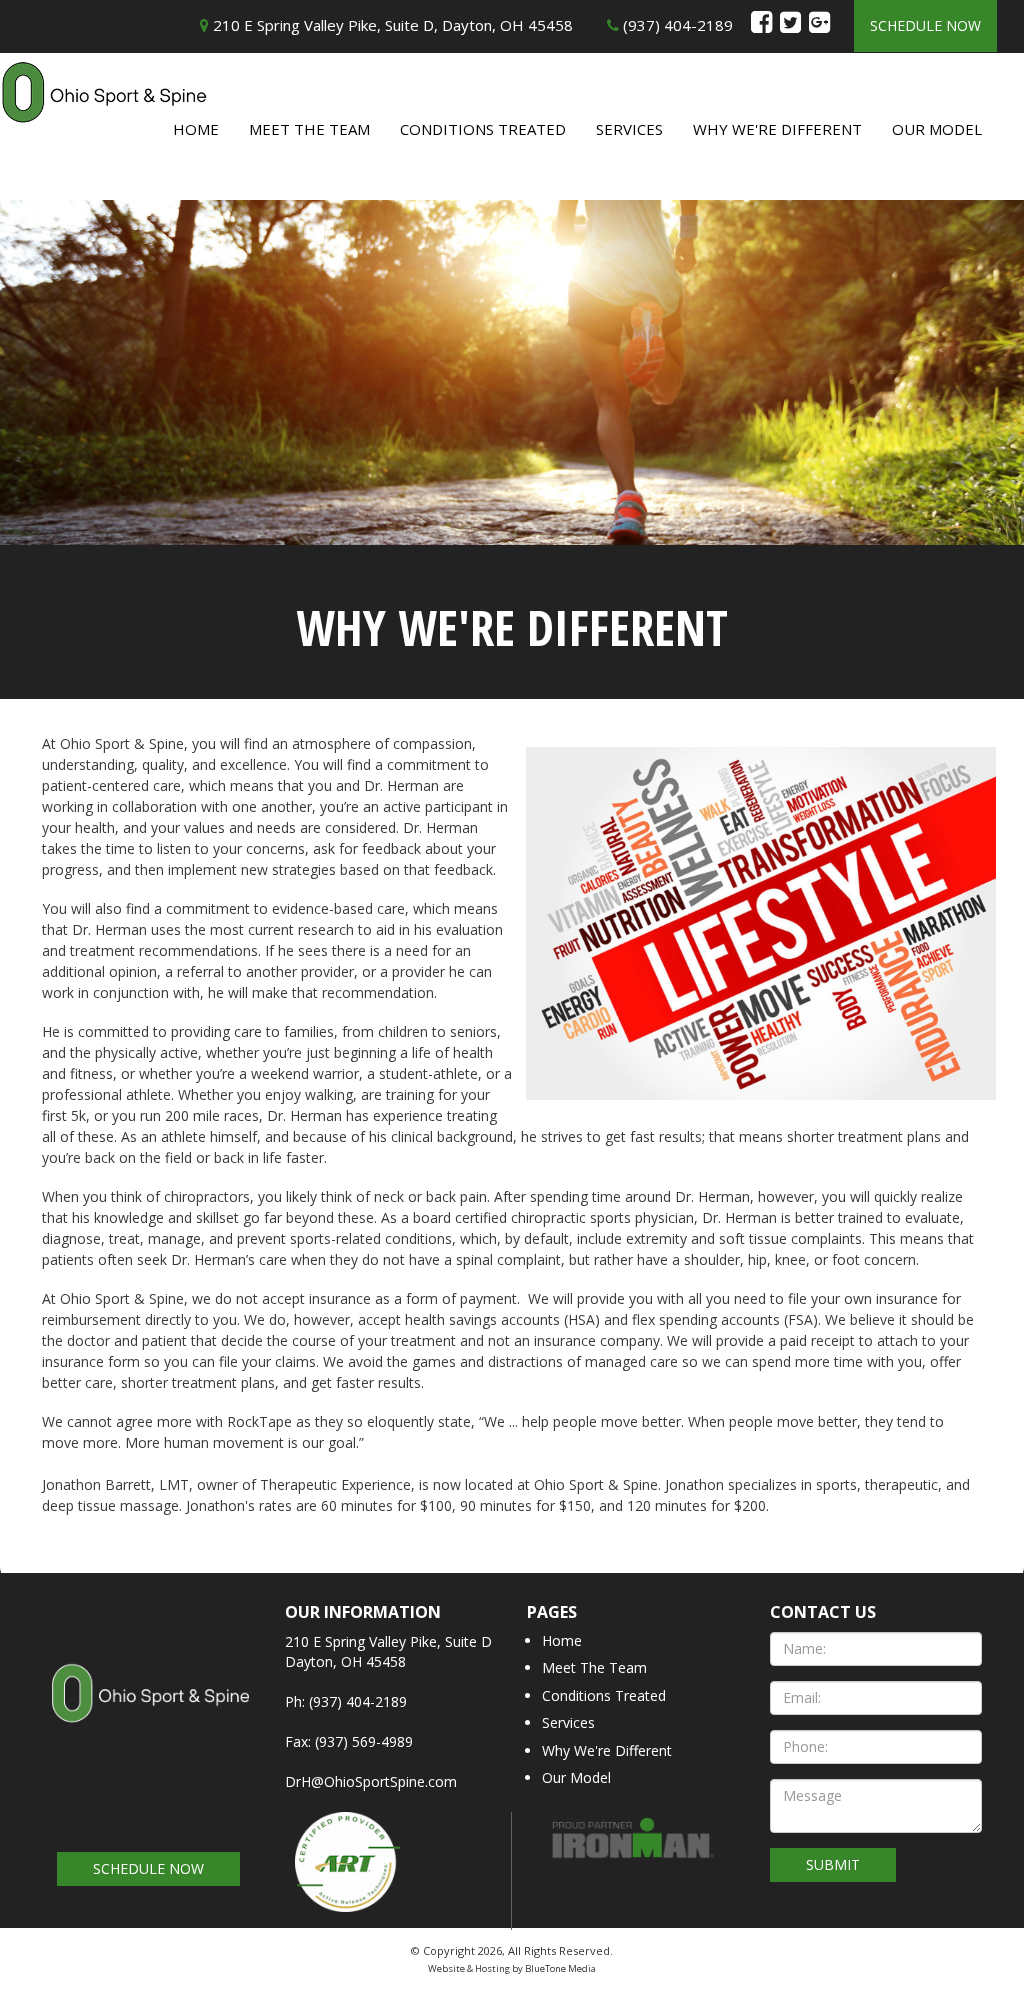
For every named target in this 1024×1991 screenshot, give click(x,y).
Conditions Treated (483, 129)
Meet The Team (309, 129)
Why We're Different (777, 129)
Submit (833, 1864)
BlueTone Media (560, 1968)
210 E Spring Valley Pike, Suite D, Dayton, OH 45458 (391, 25)
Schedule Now (925, 25)
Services (629, 129)
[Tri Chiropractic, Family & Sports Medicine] (148, 1711)
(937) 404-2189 (676, 25)
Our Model (937, 129)
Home (196, 129)
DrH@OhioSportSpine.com (371, 1781)
